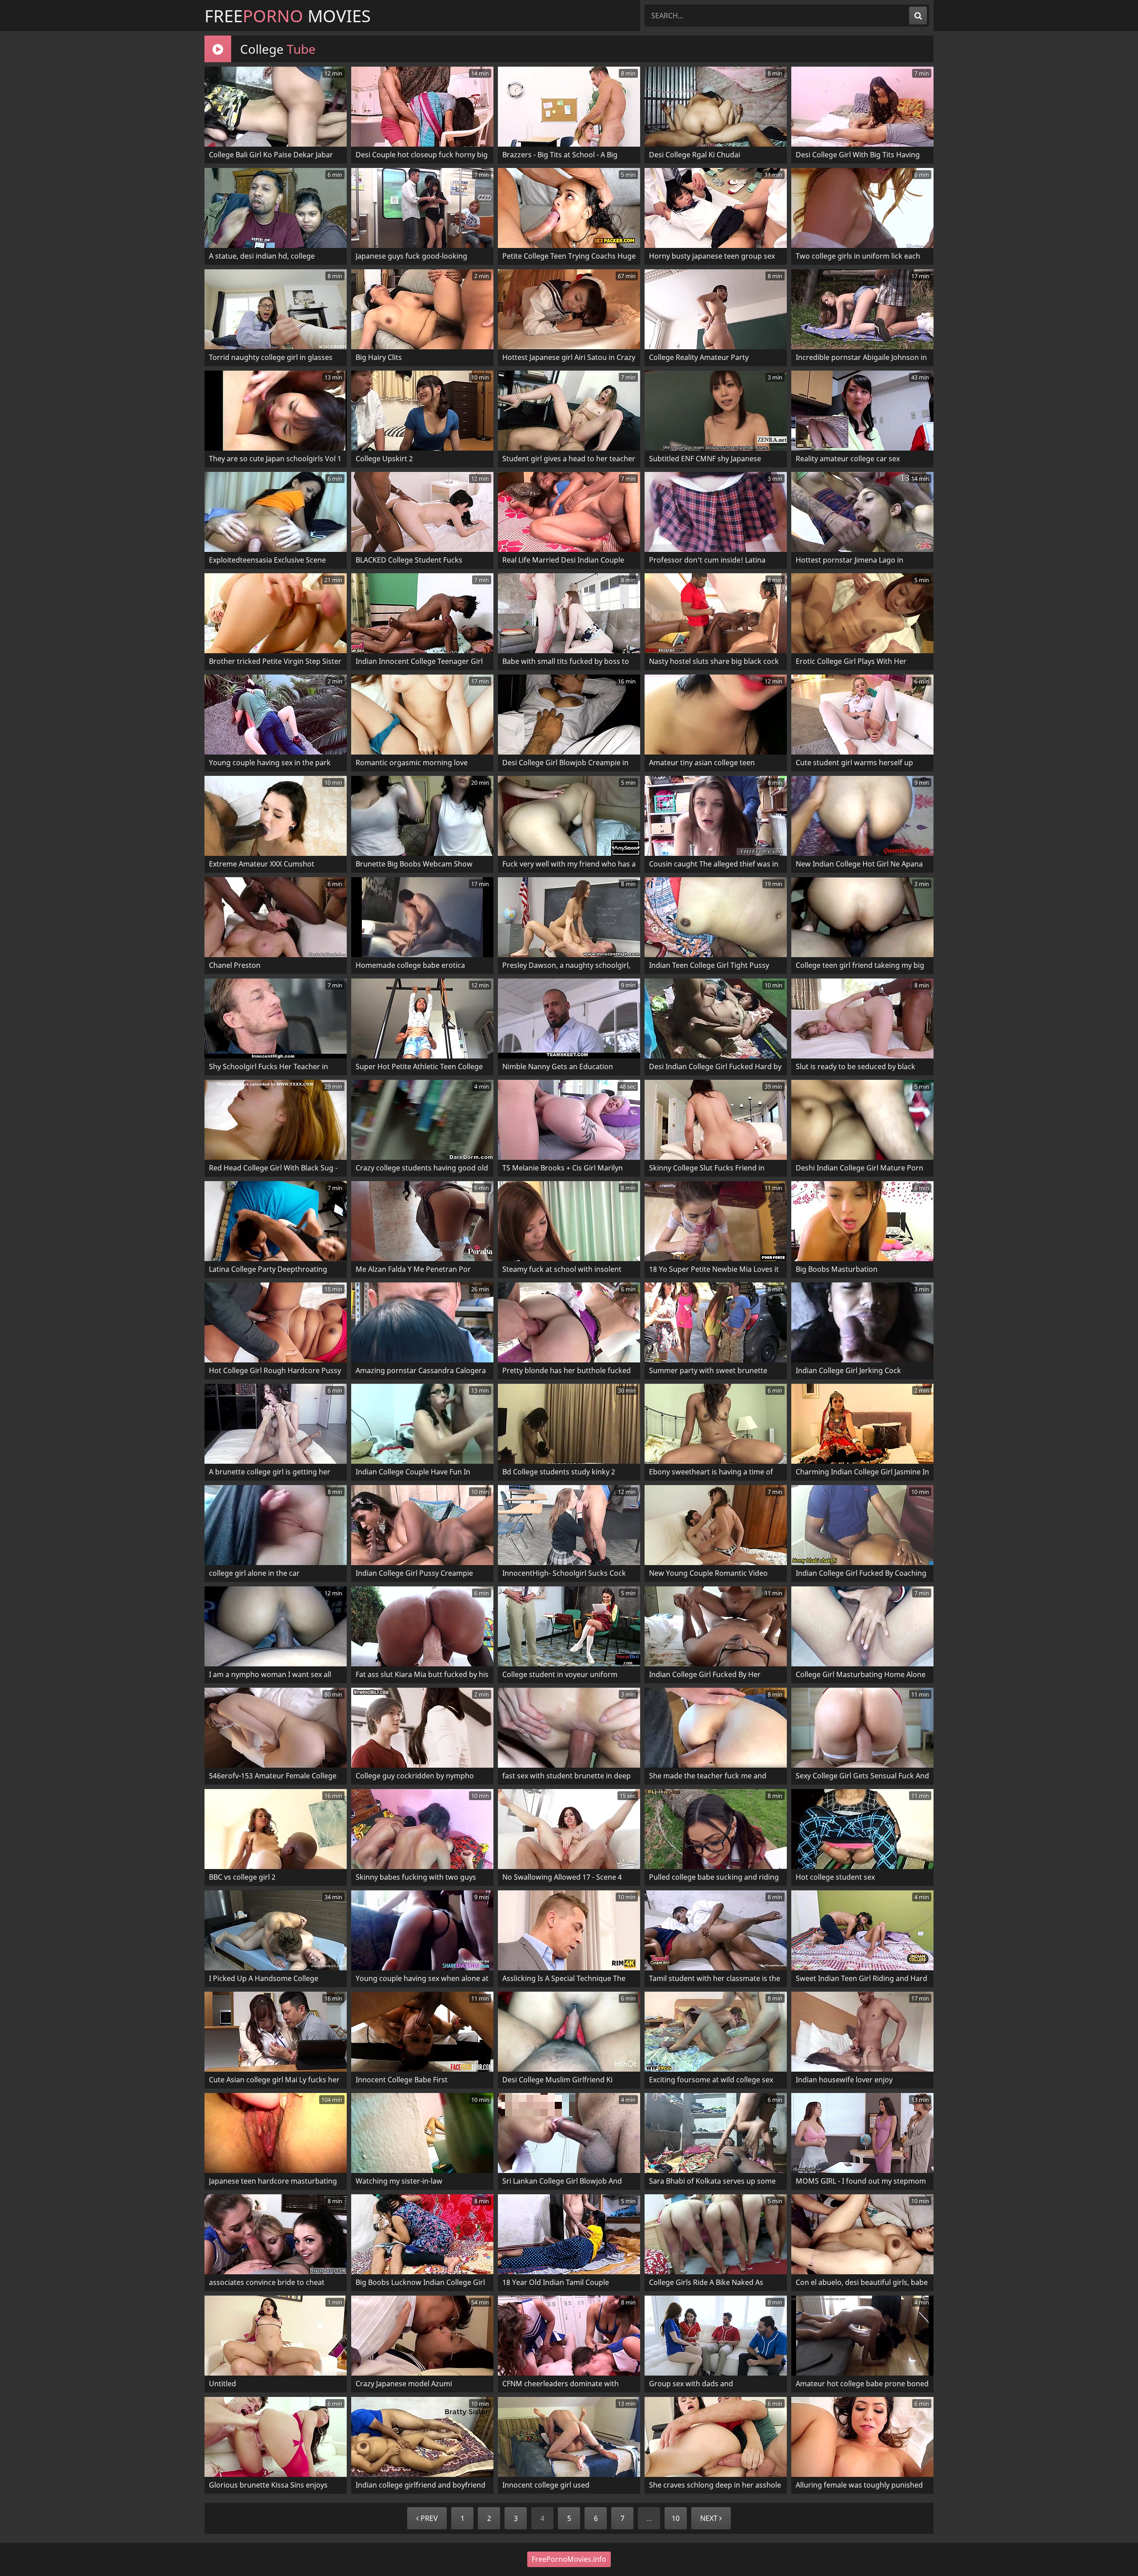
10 (676, 2518)
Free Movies (288, 16)
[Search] (918, 16)
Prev (428, 2518)
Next (710, 2518)
